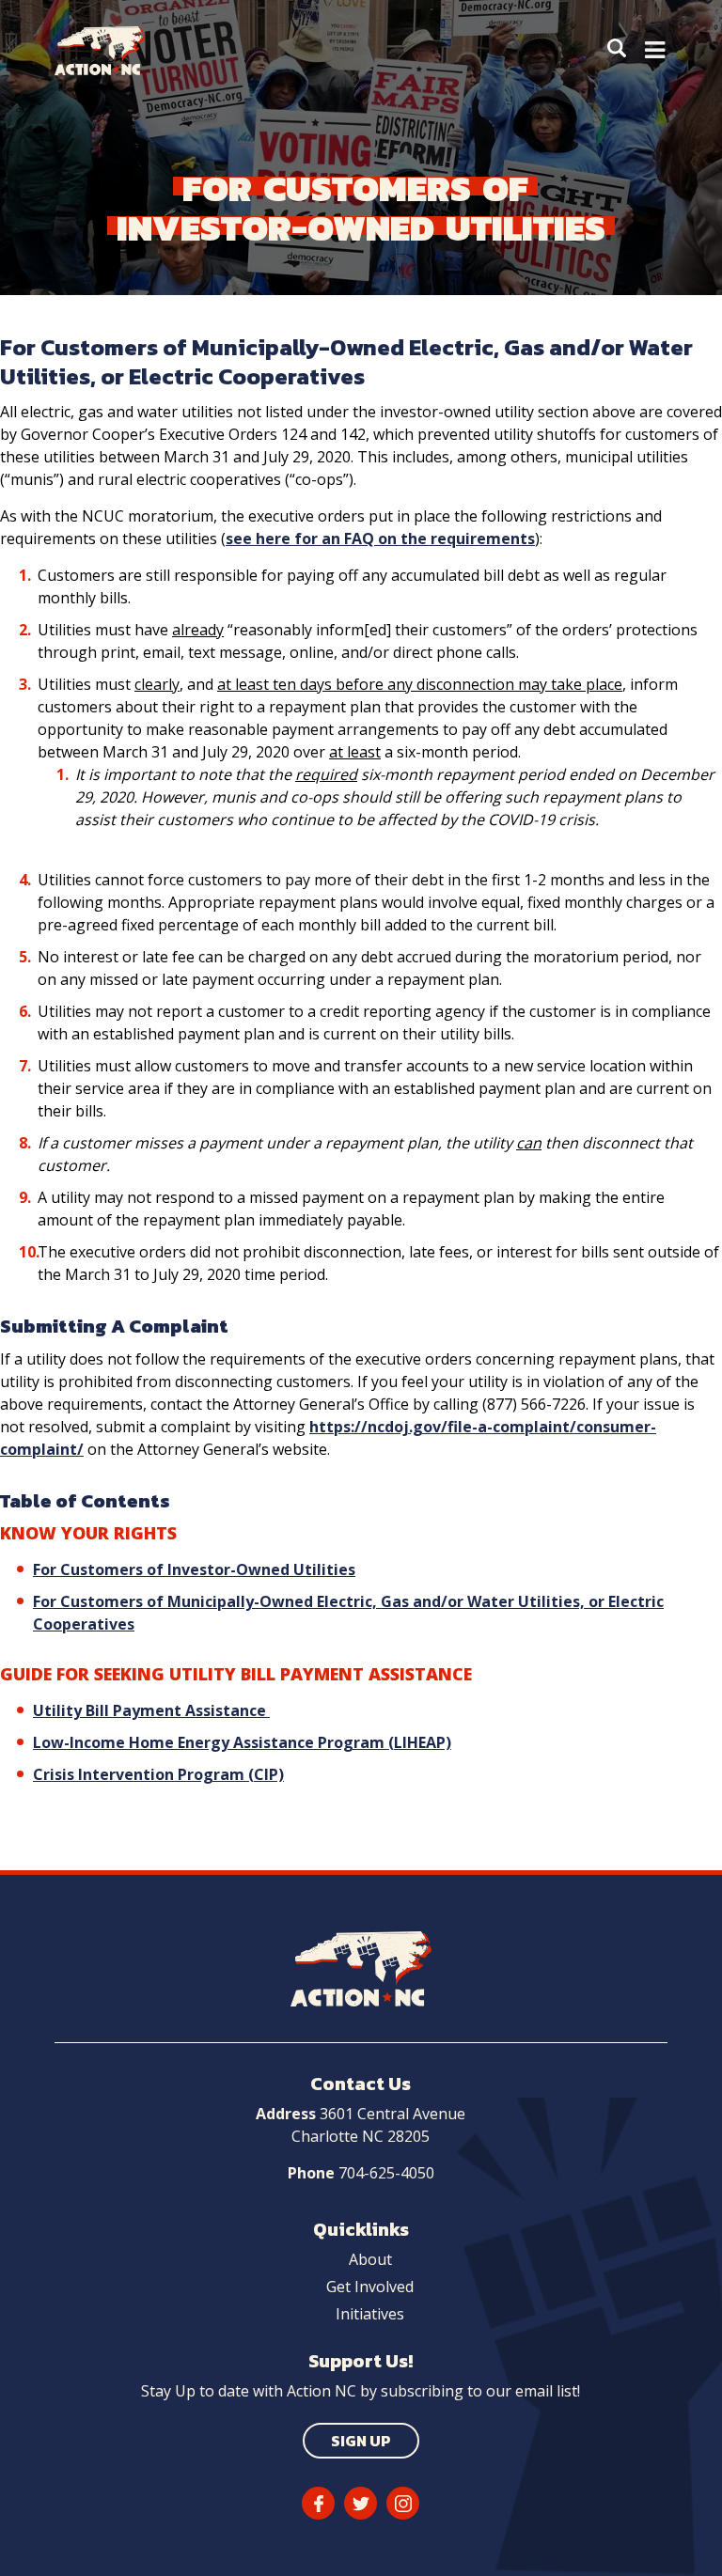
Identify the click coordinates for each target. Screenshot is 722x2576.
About (370, 2259)
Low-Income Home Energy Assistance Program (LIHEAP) (242, 1742)
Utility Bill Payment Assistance (151, 1710)
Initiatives (370, 2314)
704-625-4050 (386, 2173)
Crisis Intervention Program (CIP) (158, 1774)
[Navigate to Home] (114, 51)
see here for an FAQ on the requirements (380, 539)
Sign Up (361, 2441)
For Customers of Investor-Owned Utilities (194, 1569)
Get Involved (370, 2287)
